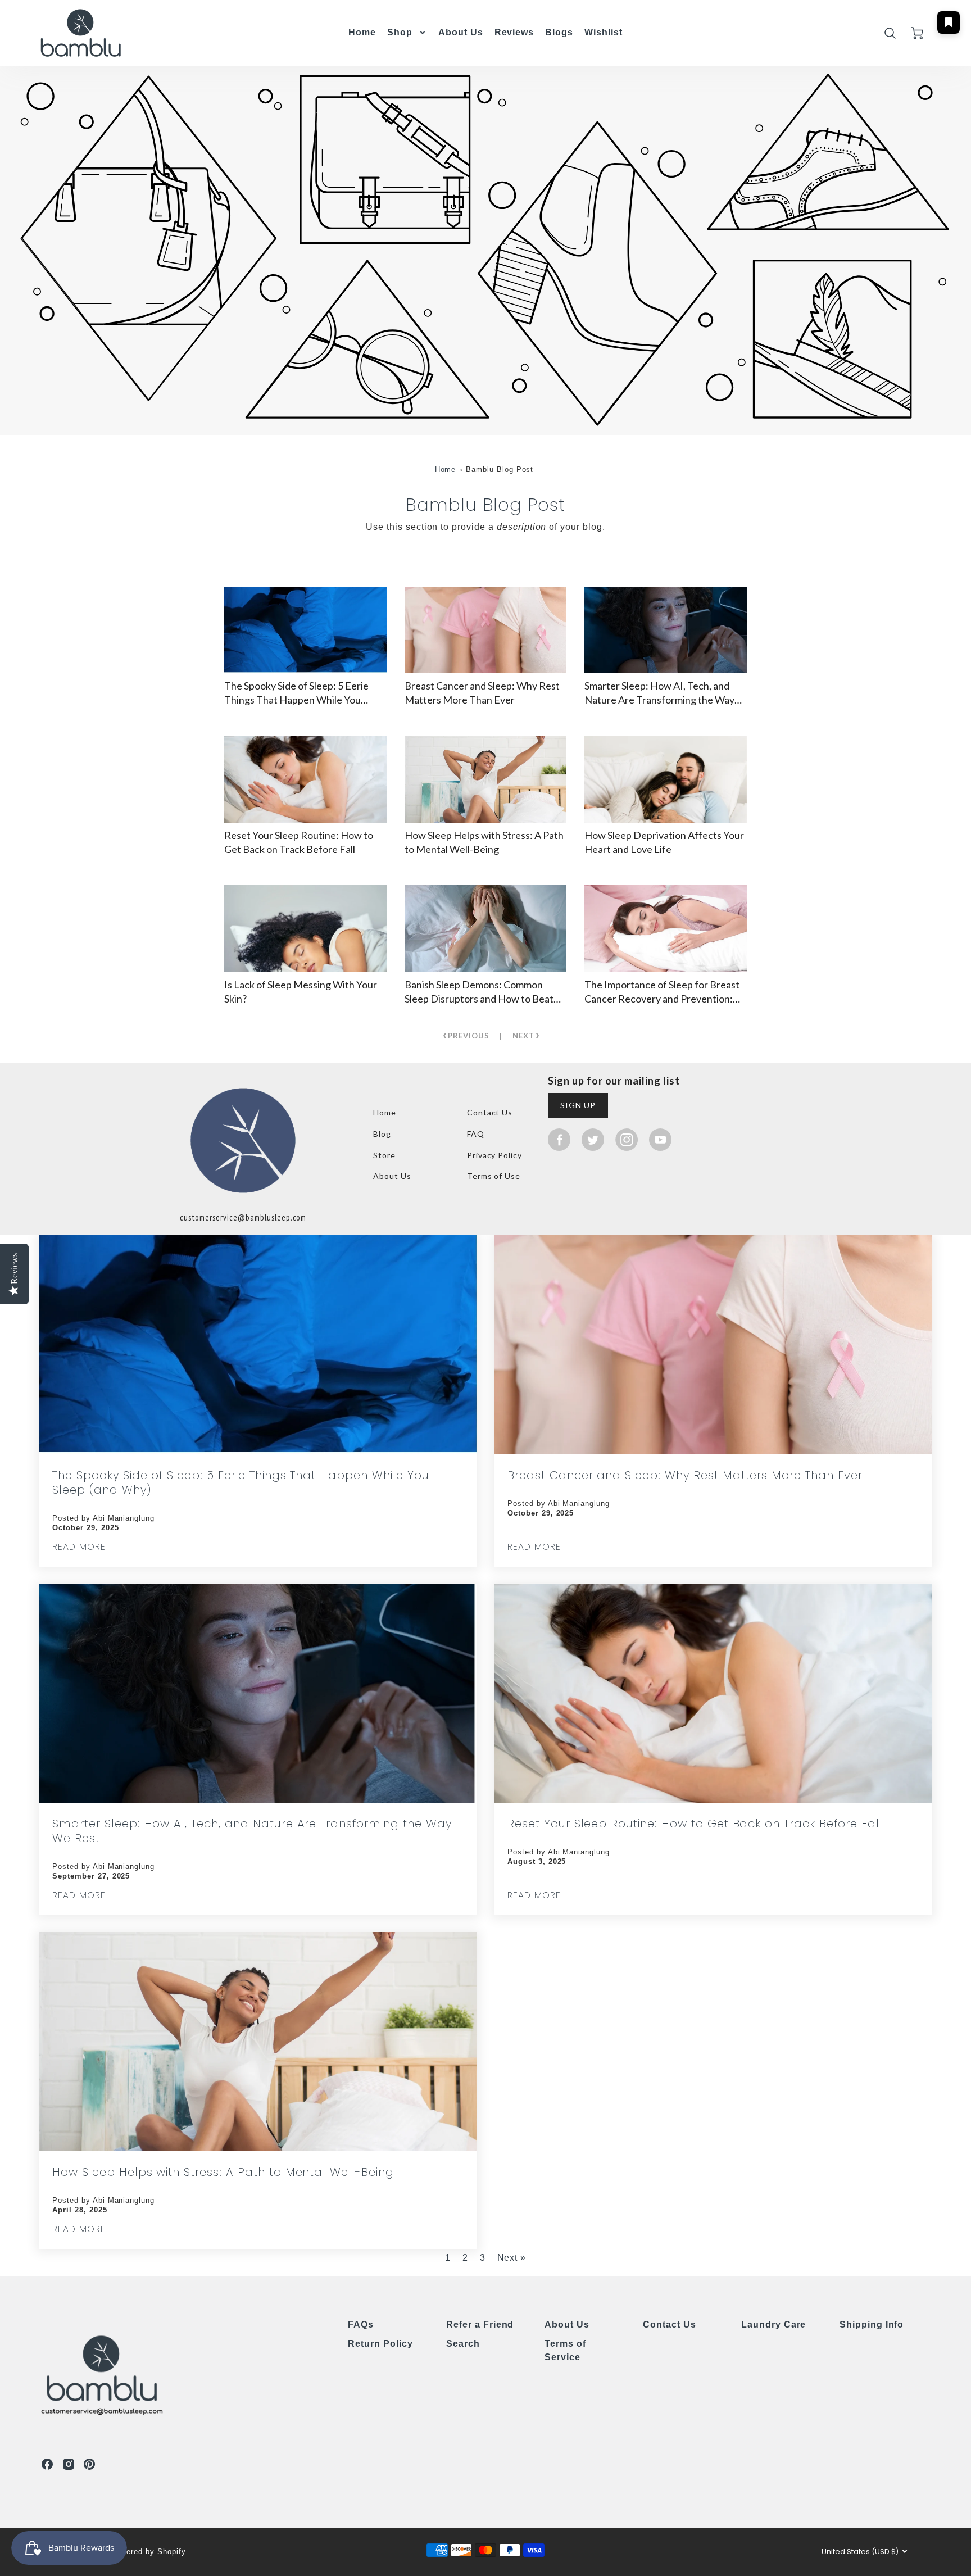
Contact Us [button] (490, 1112)
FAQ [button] (476, 1134)
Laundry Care (774, 2325)
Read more (79, 1547)
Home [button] (385, 1112)
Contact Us (670, 2325)
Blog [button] (382, 1134)
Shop (400, 32)
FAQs (361, 2325)
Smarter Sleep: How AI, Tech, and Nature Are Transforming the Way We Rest (252, 1831)
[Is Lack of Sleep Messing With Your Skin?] (305, 928)
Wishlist (604, 31)
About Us (461, 32)
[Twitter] (593, 1139)
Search (463, 2344)
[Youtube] (660, 1139)
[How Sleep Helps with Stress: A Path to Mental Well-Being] (486, 779)
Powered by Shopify (148, 2552)
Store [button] (384, 1155)
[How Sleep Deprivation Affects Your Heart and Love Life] (666, 779)
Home (362, 32)
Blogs (559, 32)
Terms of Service (565, 2350)
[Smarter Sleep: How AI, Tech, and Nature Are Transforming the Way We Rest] (666, 630)
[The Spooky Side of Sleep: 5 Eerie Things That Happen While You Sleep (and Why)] (305, 630)
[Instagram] (627, 1139)
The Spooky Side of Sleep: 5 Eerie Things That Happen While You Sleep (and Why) (241, 1482)
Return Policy (380, 2344)
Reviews (514, 32)
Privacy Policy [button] (494, 1155)
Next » (512, 2258)
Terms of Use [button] (494, 1176)
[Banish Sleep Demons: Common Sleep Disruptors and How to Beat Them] (486, 928)
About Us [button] (392, 1176)
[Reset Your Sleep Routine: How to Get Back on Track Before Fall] (305, 779)
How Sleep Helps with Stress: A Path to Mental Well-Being (223, 2172)
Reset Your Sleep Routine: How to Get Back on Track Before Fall (695, 1824)
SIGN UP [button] (578, 1105)
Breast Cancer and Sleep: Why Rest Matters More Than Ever (685, 1475)
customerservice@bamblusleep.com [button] (243, 1217)
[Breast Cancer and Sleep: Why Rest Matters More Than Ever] (486, 630)
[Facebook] (559, 1139)
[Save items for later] (949, 22)
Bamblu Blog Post (500, 470)
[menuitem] (362, 33)
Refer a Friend (480, 2325)
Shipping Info (872, 2325)
